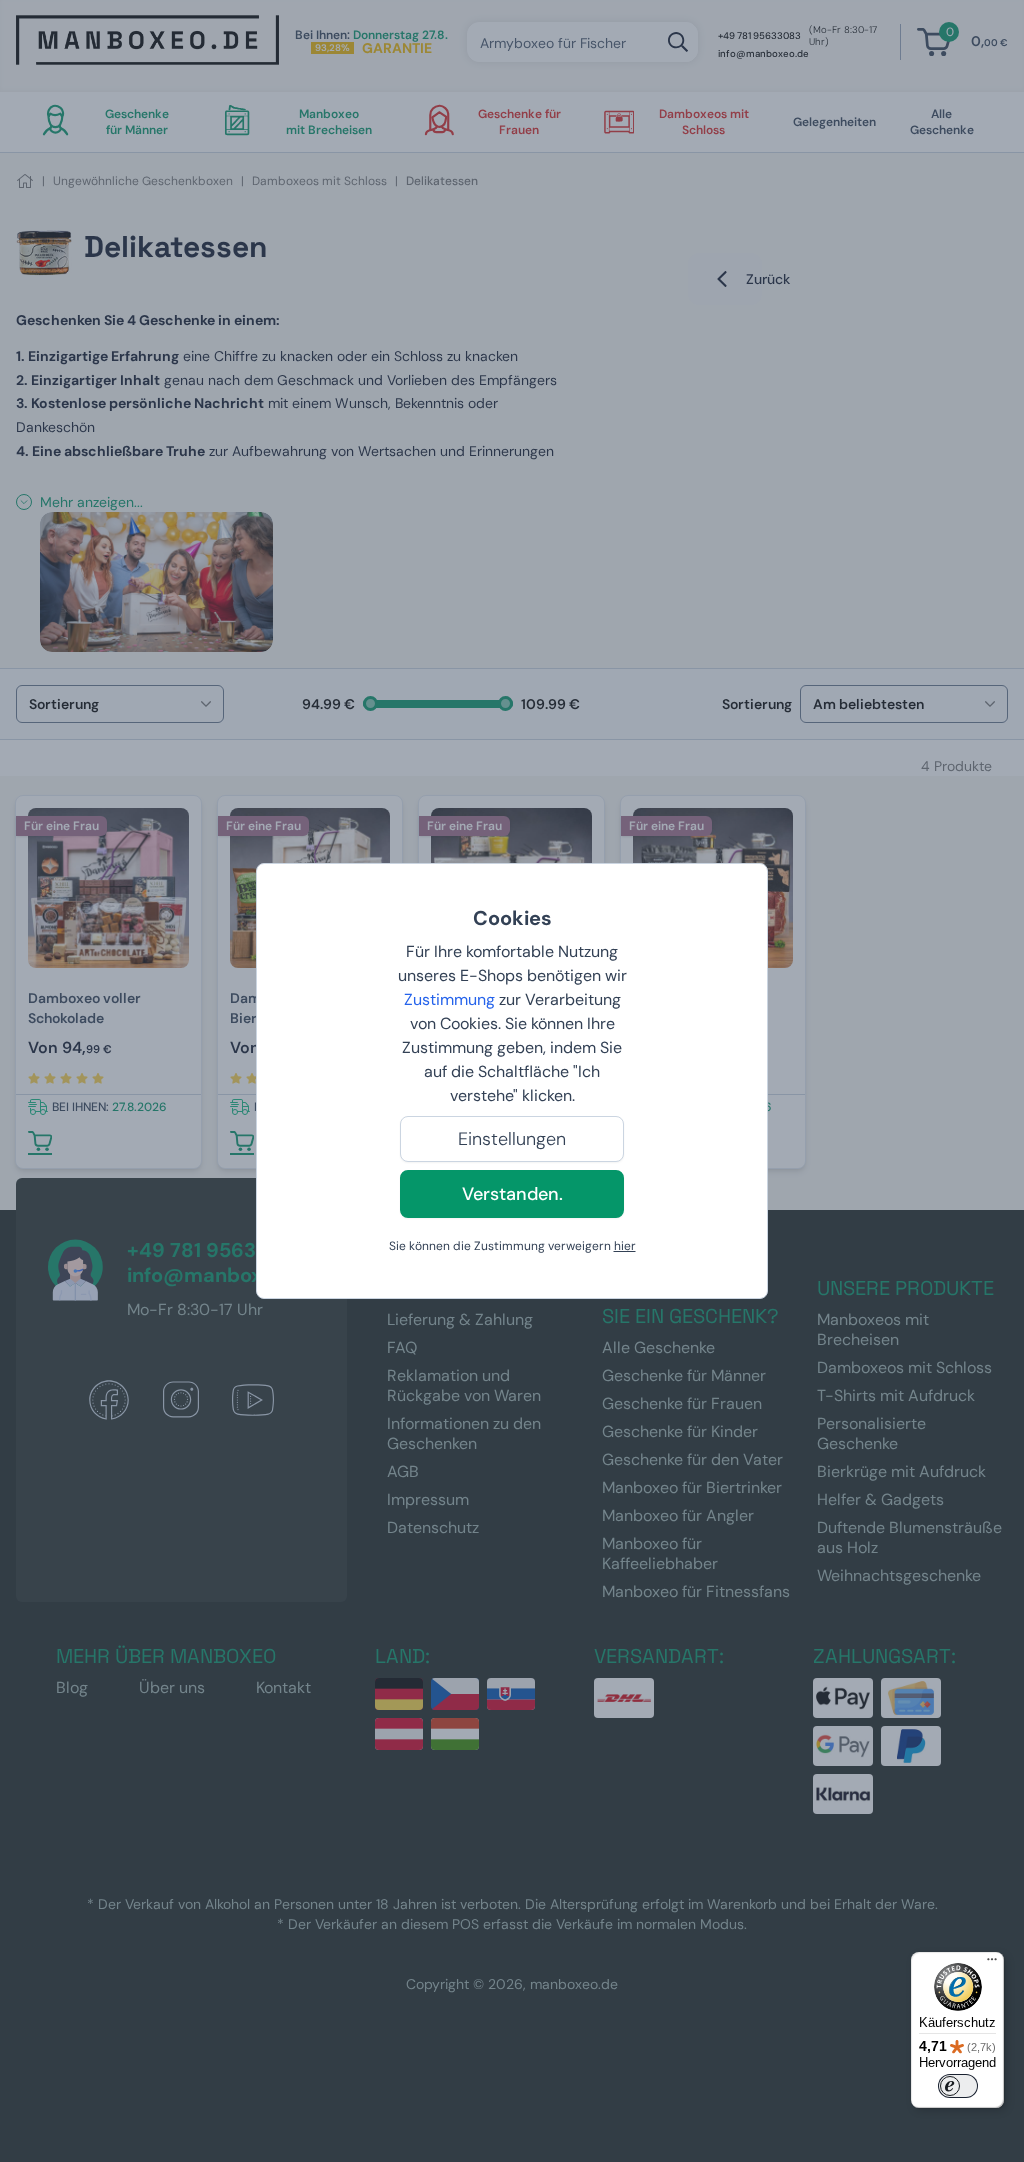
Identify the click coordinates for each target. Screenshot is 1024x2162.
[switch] (958, 2086)
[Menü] (992, 1964)
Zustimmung (449, 999)
